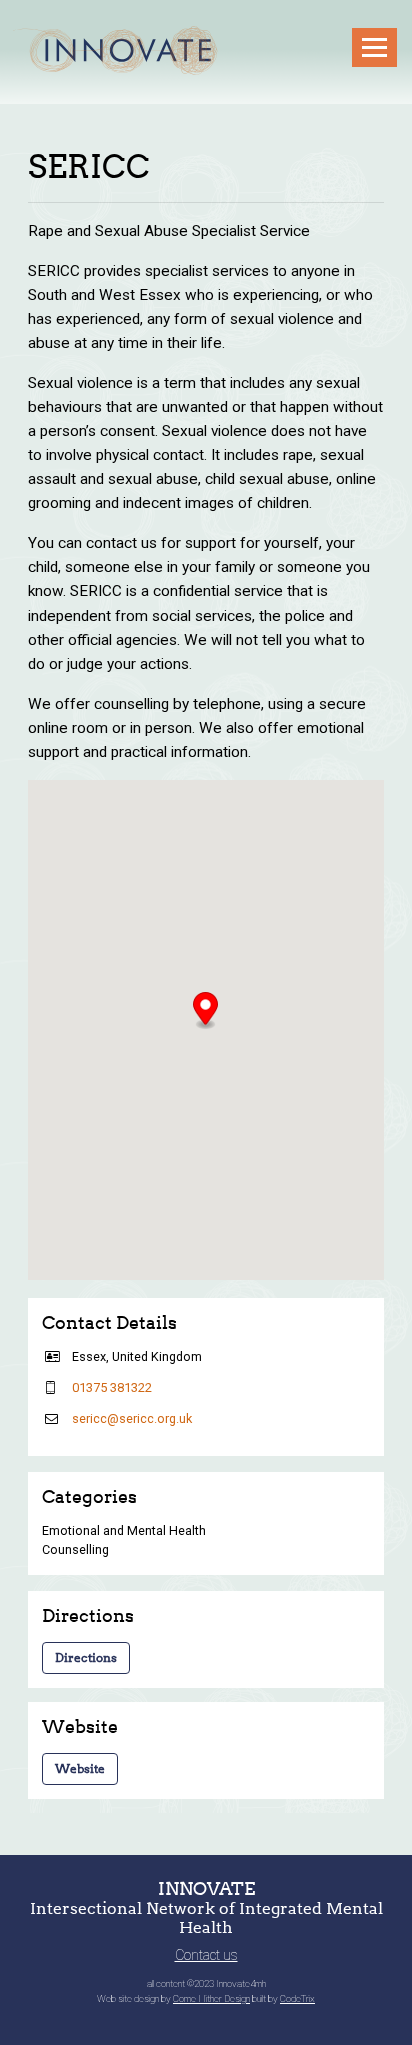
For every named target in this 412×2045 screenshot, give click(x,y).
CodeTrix (297, 1998)
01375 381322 (112, 1387)
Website (80, 1768)
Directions (86, 1657)
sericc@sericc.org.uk (132, 1418)
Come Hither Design (211, 1998)
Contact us (206, 1955)
